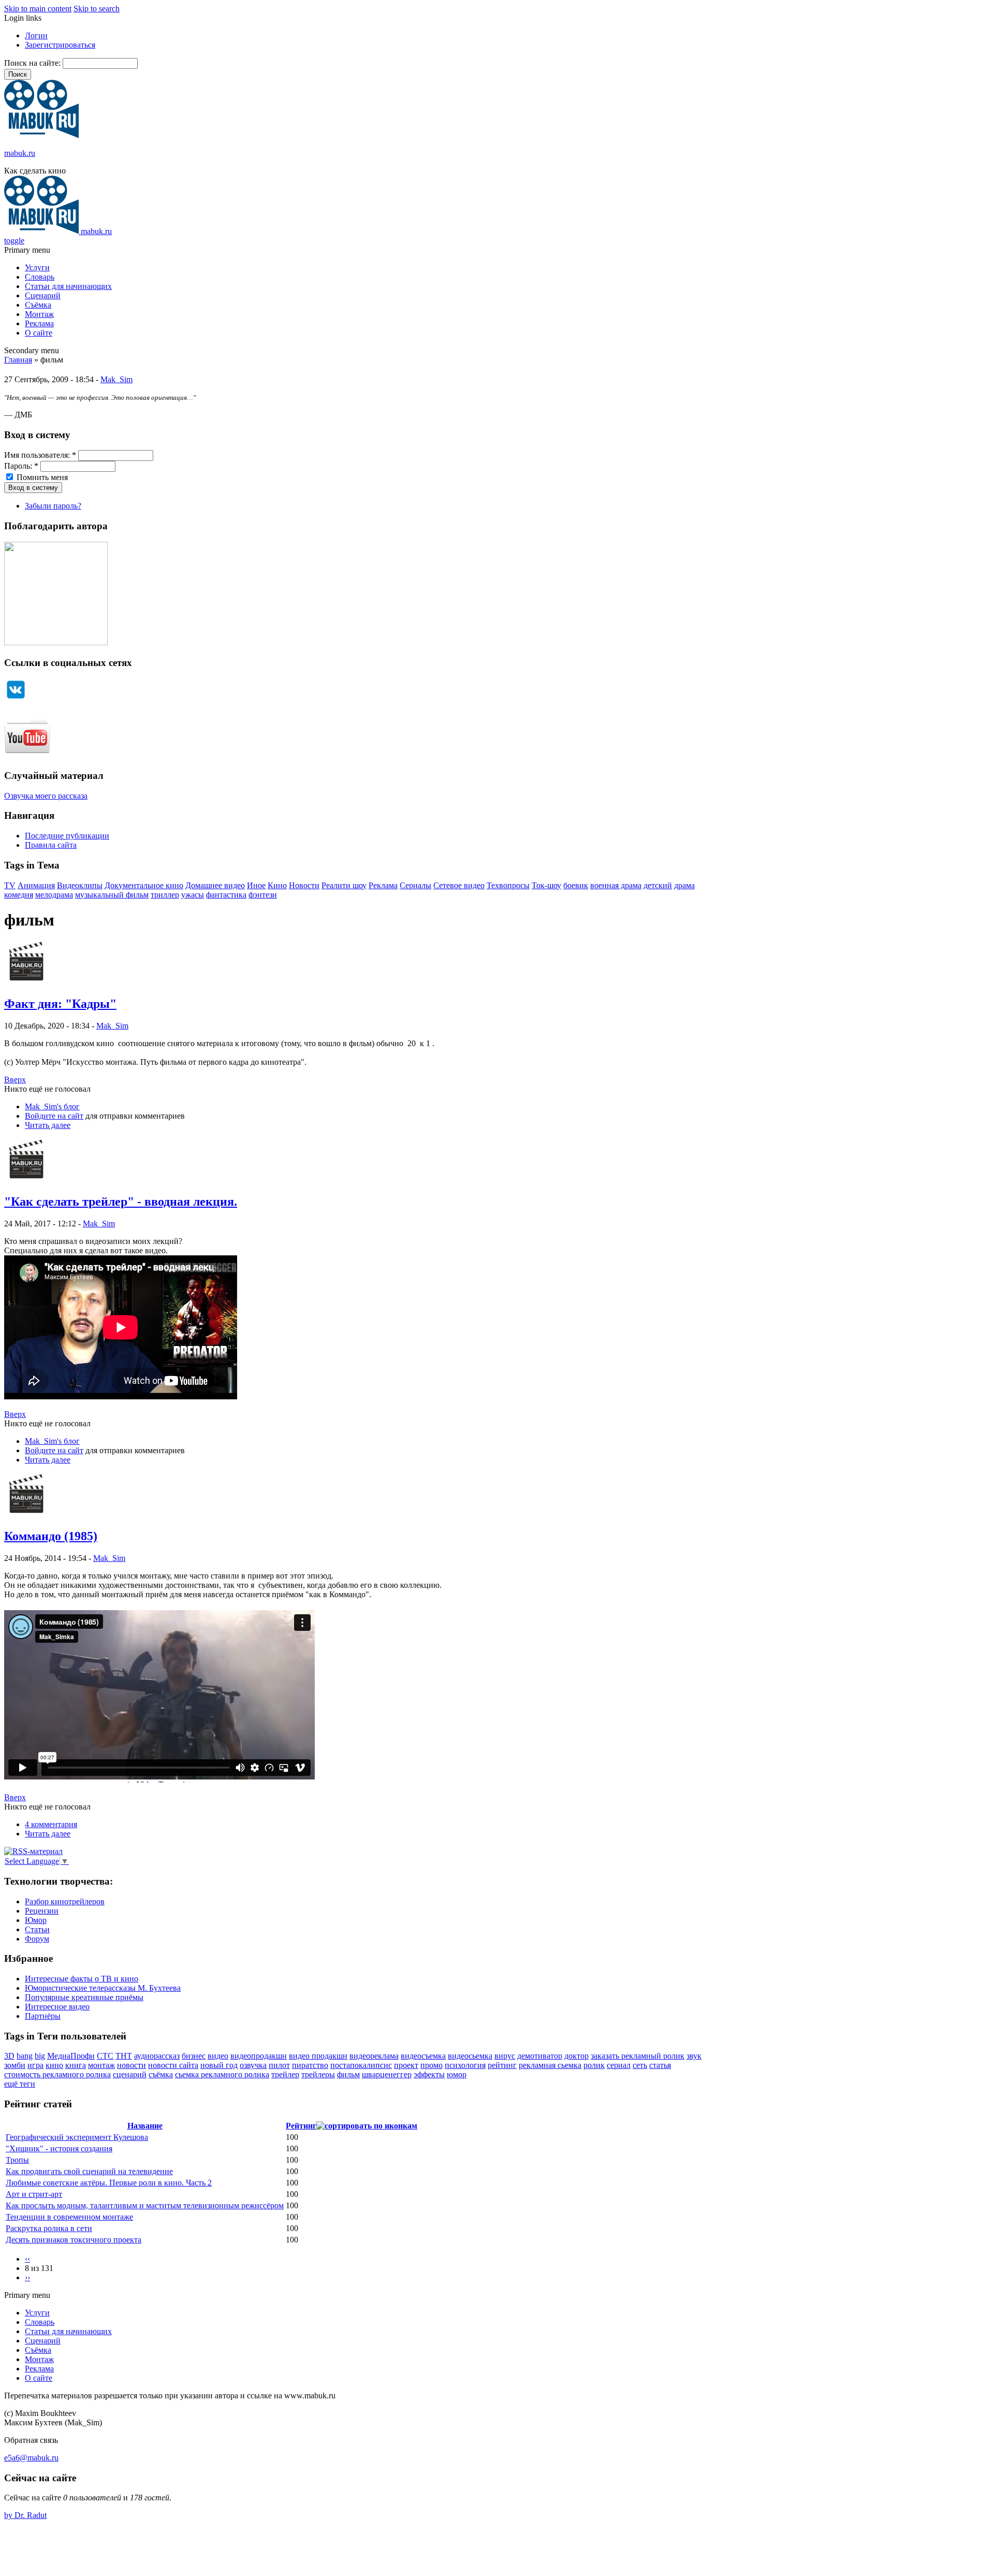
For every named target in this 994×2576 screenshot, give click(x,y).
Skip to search (97, 9)
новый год (219, 2065)
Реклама (39, 323)
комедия (19, 895)
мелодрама (54, 895)
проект (406, 2065)
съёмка (161, 2074)
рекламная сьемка (550, 2065)
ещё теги (20, 2084)
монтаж (101, 2065)
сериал (619, 2065)
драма (684, 885)
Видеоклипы (80, 885)
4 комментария (51, 1824)
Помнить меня (41, 477)
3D (9, 2056)
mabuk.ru (20, 153)
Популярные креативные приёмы (84, 1997)
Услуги (37, 267)
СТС (105, 2056)
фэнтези (263, 895)
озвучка (253, 2065)
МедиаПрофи (71, 2056)
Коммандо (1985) (51, 1536)
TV (10, 885)
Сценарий (43, 295)
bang (25, 2056)
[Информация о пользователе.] (26, 982)
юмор (457, 2074)
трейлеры (318, 2074)
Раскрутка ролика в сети (49, 2228)
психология (465, 2065)
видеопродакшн (259, 2056)
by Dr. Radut (25, 2515)
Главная (18, 360)
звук (694, 2056)
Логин (36, 35)
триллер (165, 895)
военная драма (616, 885)
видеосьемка (470, 2056)
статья (660, 2065)
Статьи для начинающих (68, 286)
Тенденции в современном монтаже (69, 2217)
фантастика (226, 895)
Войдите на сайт (54, 1116)
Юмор (36, 1920)
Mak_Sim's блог (52, 1106)
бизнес (194, 2056)
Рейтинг (301, 2126)
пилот (279, 2065)
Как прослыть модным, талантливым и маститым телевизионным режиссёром (145, 2205)
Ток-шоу (546, 885)
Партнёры (43, 2016)
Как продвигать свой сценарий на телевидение (89, 2171)
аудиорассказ (157, 2056)
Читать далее (48, 1125)
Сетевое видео (459, 885)
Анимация (36, 885)
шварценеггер (387, 2074)
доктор (576, 2056)
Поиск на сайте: (33, 63)
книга (76, 2065)
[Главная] (41, 135)
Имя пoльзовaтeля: (40, 455)
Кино (277, 885)
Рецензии (42, 1911)
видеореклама (374, 2056)
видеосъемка (423, 2056)
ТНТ (124, 2056)
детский (658, 885)
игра (35, 2065)
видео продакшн (318, 2056)
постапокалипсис (361, 2065)
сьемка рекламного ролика (222, 2074)
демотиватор (540, 2056)
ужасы (193, 895)
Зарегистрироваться (60, 45)
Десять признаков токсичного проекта (74, 2240)
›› (27, 2277)
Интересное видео (57, 2007)
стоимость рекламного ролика (57, 2074)
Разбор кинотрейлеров (65, 1901)
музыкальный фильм (112, 895)
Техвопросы (508, 885)
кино (54, 2065)
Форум (37, 1939)
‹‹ (27, 2259)
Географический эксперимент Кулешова (77, 2137)
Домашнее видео (215, 885)
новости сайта (173, 2065)
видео (218, 2056)
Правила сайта (51, 845)
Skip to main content (38, 9)
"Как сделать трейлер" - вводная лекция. (121, 1202)
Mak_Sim (116, 379)
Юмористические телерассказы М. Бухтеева (103, 1988)
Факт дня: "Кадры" (60, 1004)
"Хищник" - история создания (59, 2148)
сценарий (130, 2074)
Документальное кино (144, 885)
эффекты (429, 2074)
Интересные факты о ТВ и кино (82, 1979)
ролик (594, 2065)
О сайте (39, 333)
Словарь (40, 277)
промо (432, 2065)
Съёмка (38, 305)
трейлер (285, 2074)
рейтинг (502, 2065)
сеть (640, 2065)
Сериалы (415, 885)
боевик (576, 885)
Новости (304, 885)
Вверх (15, 1080)
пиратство (310, 2065)
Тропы (17, 2160)
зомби (15, 2065)
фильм (348, 2074)
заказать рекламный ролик (638, 2056)
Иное (256, 885)
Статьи (37, 1929)
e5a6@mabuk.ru (31, 2458)
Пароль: (21, 466)
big (40, 2056)
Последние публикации (67, 836)
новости (131, 2065)
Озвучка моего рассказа (46, 796)
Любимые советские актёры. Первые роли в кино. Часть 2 (109, 2183)
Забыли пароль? (53, 506)
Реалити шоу (344, 885)
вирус (505, 2056)
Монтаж (39, 314)
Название (145, 2126)
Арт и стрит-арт (34, 2194)
